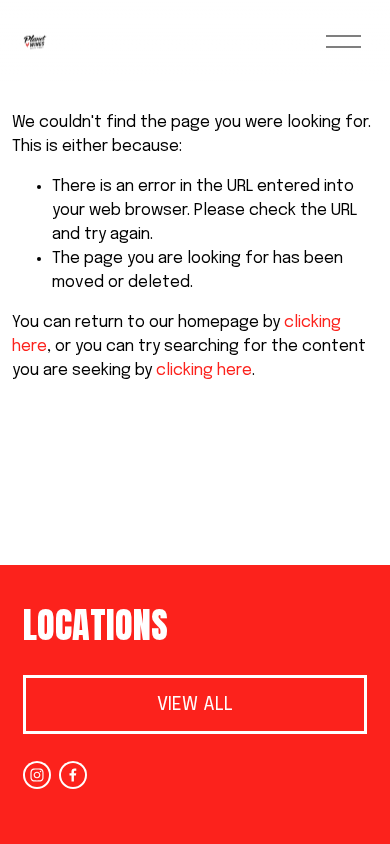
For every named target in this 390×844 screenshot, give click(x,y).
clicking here (204, 370)
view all (195, 704)
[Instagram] (37, 775)
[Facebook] (73, 775)
